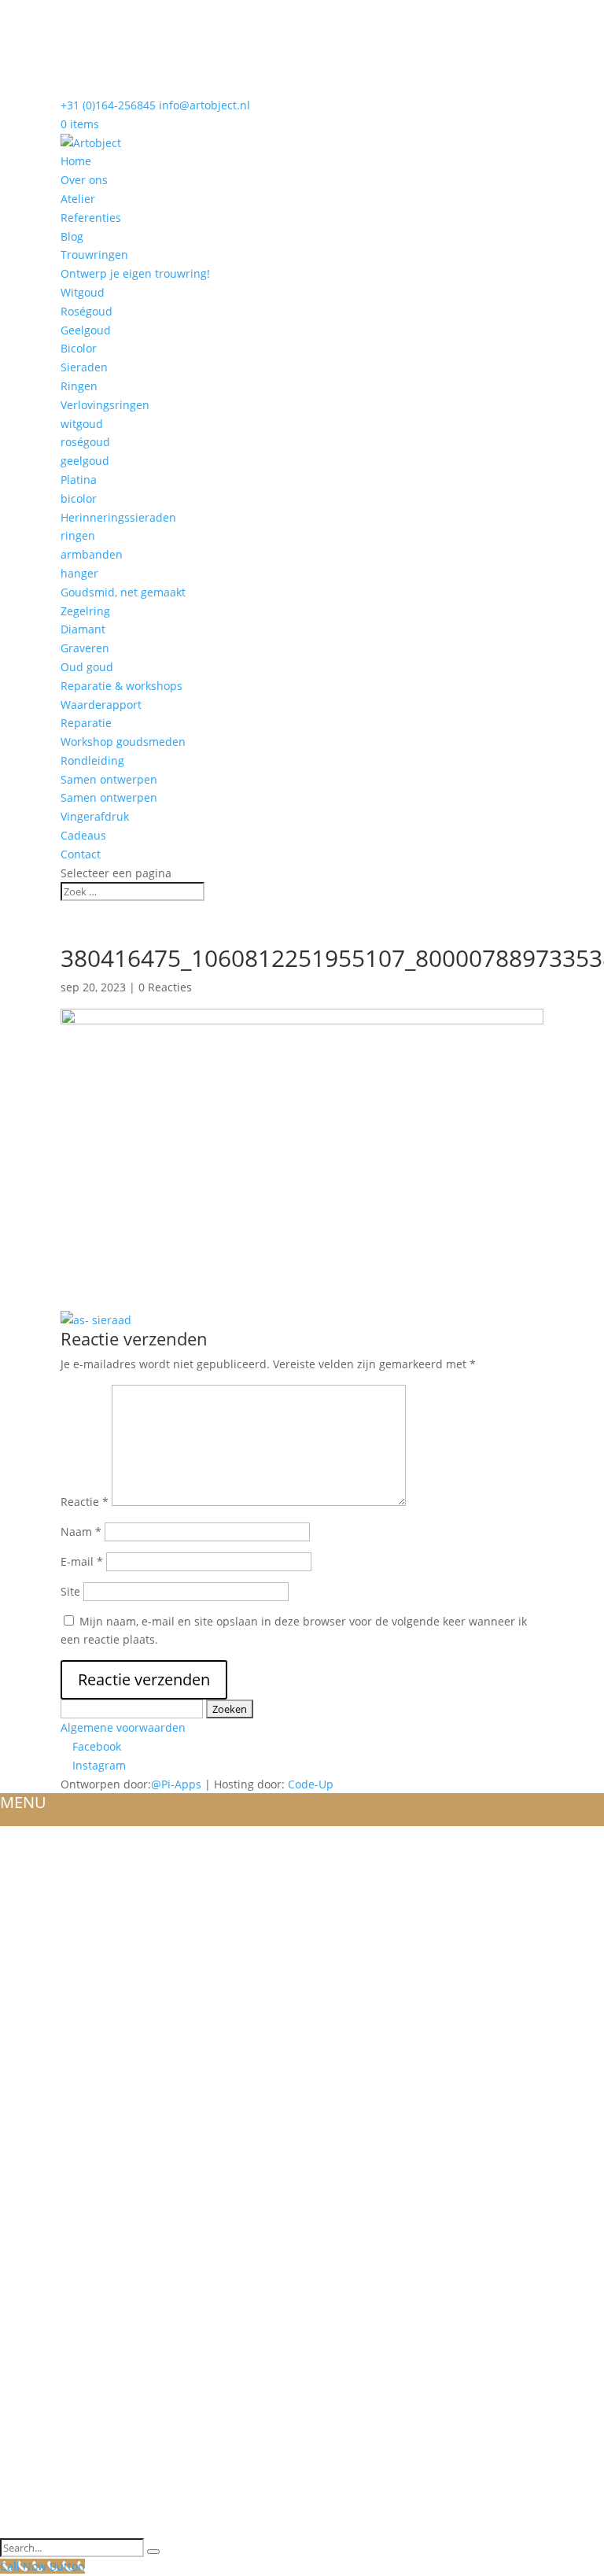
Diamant (83, 629)
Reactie (85, 1502)
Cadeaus (83, 835)
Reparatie (86, 723)
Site (70, 1591)
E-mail (82, 1561)
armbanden (92, 554)
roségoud (85, 442)
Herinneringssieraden (118, 517)
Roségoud (87, 311)
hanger (79, 573)
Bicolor (79, 348)
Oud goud (87, 667)
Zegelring (85, 611)
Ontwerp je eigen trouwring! (135, 273)
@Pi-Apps (176, 1784)
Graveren (85, 648)
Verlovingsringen (105, 405)
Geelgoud (86, 330)
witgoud (82, 424)
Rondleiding (92, 760)
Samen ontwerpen (109, 779)
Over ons (84, 180)
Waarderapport (101, 705)
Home (76, 161)
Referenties (91, 218)
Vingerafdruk (95, 816)
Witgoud (83, 292)
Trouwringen (94, 255)
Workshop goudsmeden (123, 742)
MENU (23, 1802)
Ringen (79, 386)
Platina (79, 480)
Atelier (78, 199)
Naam (81, 1532)
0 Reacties (165, 987)
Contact (81, 854)
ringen (78, 535)
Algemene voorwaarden (123, 1727)
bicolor (79, 498)
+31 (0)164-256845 (108, 105)
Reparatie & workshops (122, 686)
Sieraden (84, 367)
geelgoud (85, 461)
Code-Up (311, 1784)
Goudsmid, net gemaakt (123, 592)
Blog (72, 236)
